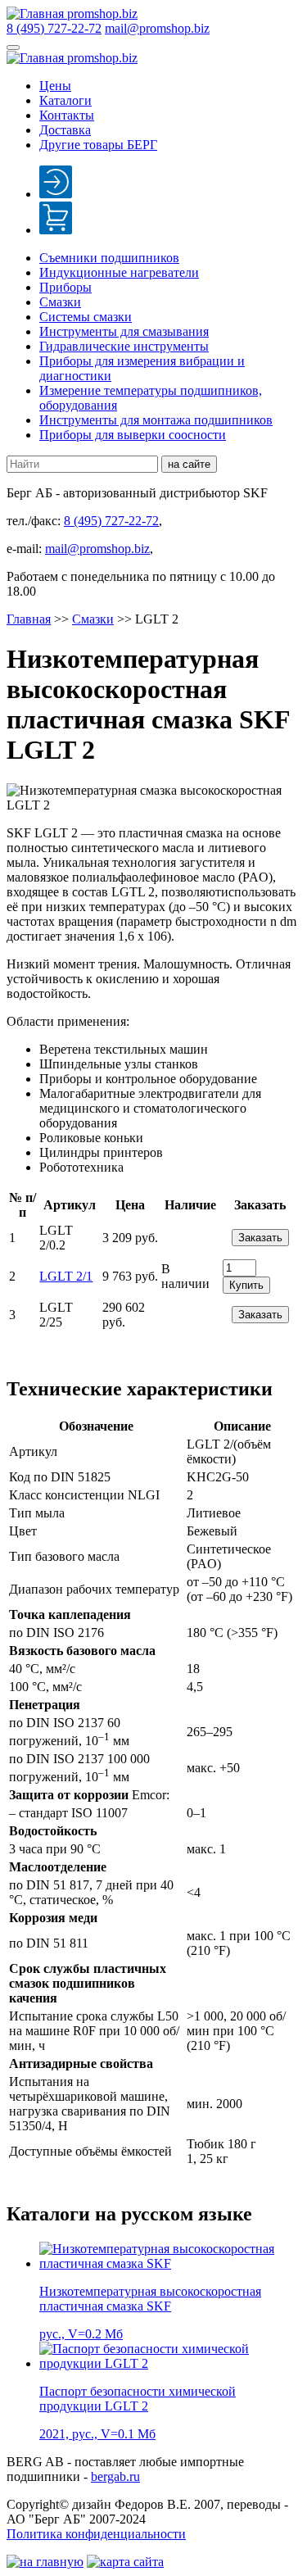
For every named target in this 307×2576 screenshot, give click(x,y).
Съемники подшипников (109, 258)
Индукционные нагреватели (119, 272)
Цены (55, 86)
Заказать (260, 1238)
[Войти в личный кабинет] (56, 194)
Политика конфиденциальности (96, 2534)
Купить (246, 1285)
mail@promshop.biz (157, 28)
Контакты (67, 115)
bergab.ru (115, 2476)
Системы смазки (86, 317)
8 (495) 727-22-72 (54, 28)
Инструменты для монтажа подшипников (156, 420)
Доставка (65, 130)
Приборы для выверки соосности (133, 435)
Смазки (60, 302)
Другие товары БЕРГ (98, 145)
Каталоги (65, 100)
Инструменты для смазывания (124, 331)
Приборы (65, 287)
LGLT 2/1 (66, 1276)
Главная (29, 619)
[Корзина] (56, 230)
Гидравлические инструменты (124, 346)
